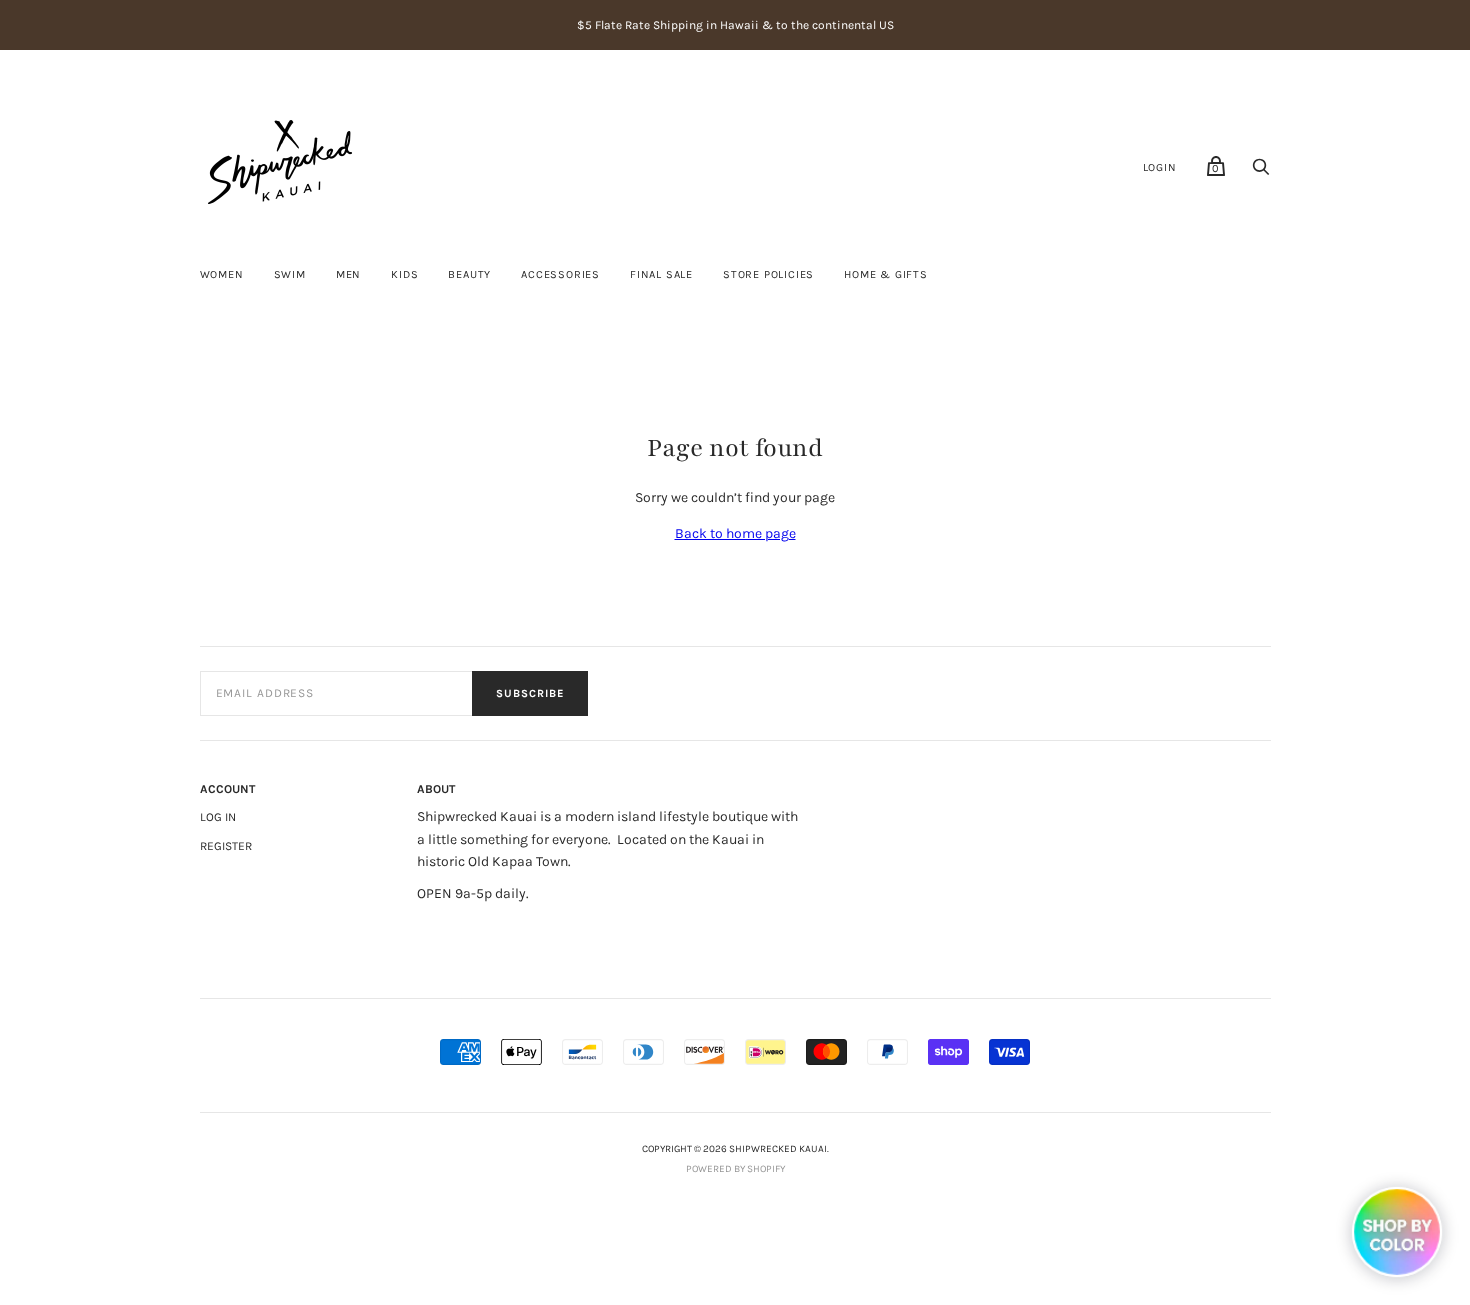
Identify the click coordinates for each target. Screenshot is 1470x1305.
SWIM (290, 274)
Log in (218, 817)
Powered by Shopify (735, 1169)
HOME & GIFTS (886, 274)
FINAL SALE (661, 274)
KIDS (404, 274)
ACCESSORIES (560, 274)
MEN (348, 274)
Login (1160, 167)
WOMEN (222, 274)
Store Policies (768, 274)
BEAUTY (469, 274)
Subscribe (530, 693)
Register (226, 846)
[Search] (1261, 172)
